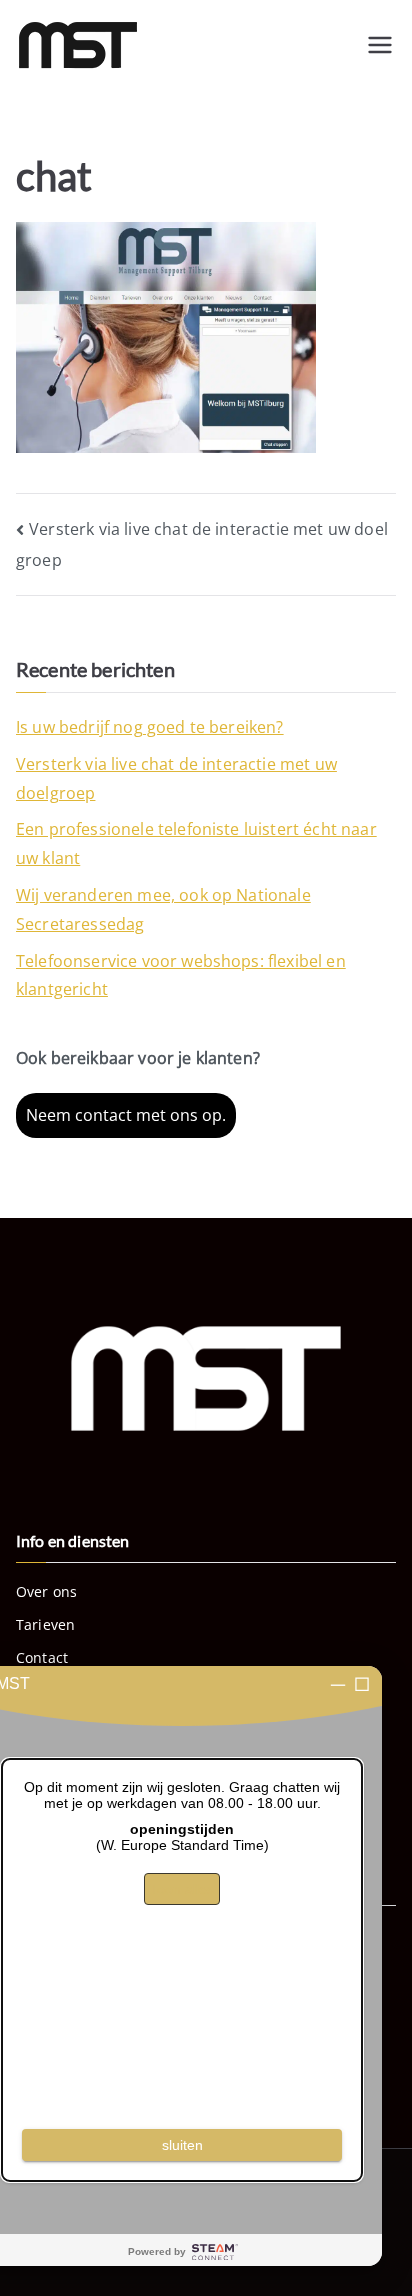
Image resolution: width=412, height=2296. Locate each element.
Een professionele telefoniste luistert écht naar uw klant (196, 843)
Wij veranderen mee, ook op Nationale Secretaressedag (163, 909)
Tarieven (45, 1624)
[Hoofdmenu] (380, 45)
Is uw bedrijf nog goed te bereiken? (150, 727)
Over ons (46, 1591)
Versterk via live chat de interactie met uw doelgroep (176, 778)
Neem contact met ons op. (126, 1115)
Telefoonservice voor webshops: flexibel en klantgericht (181, 975)
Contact (42, 1657)
